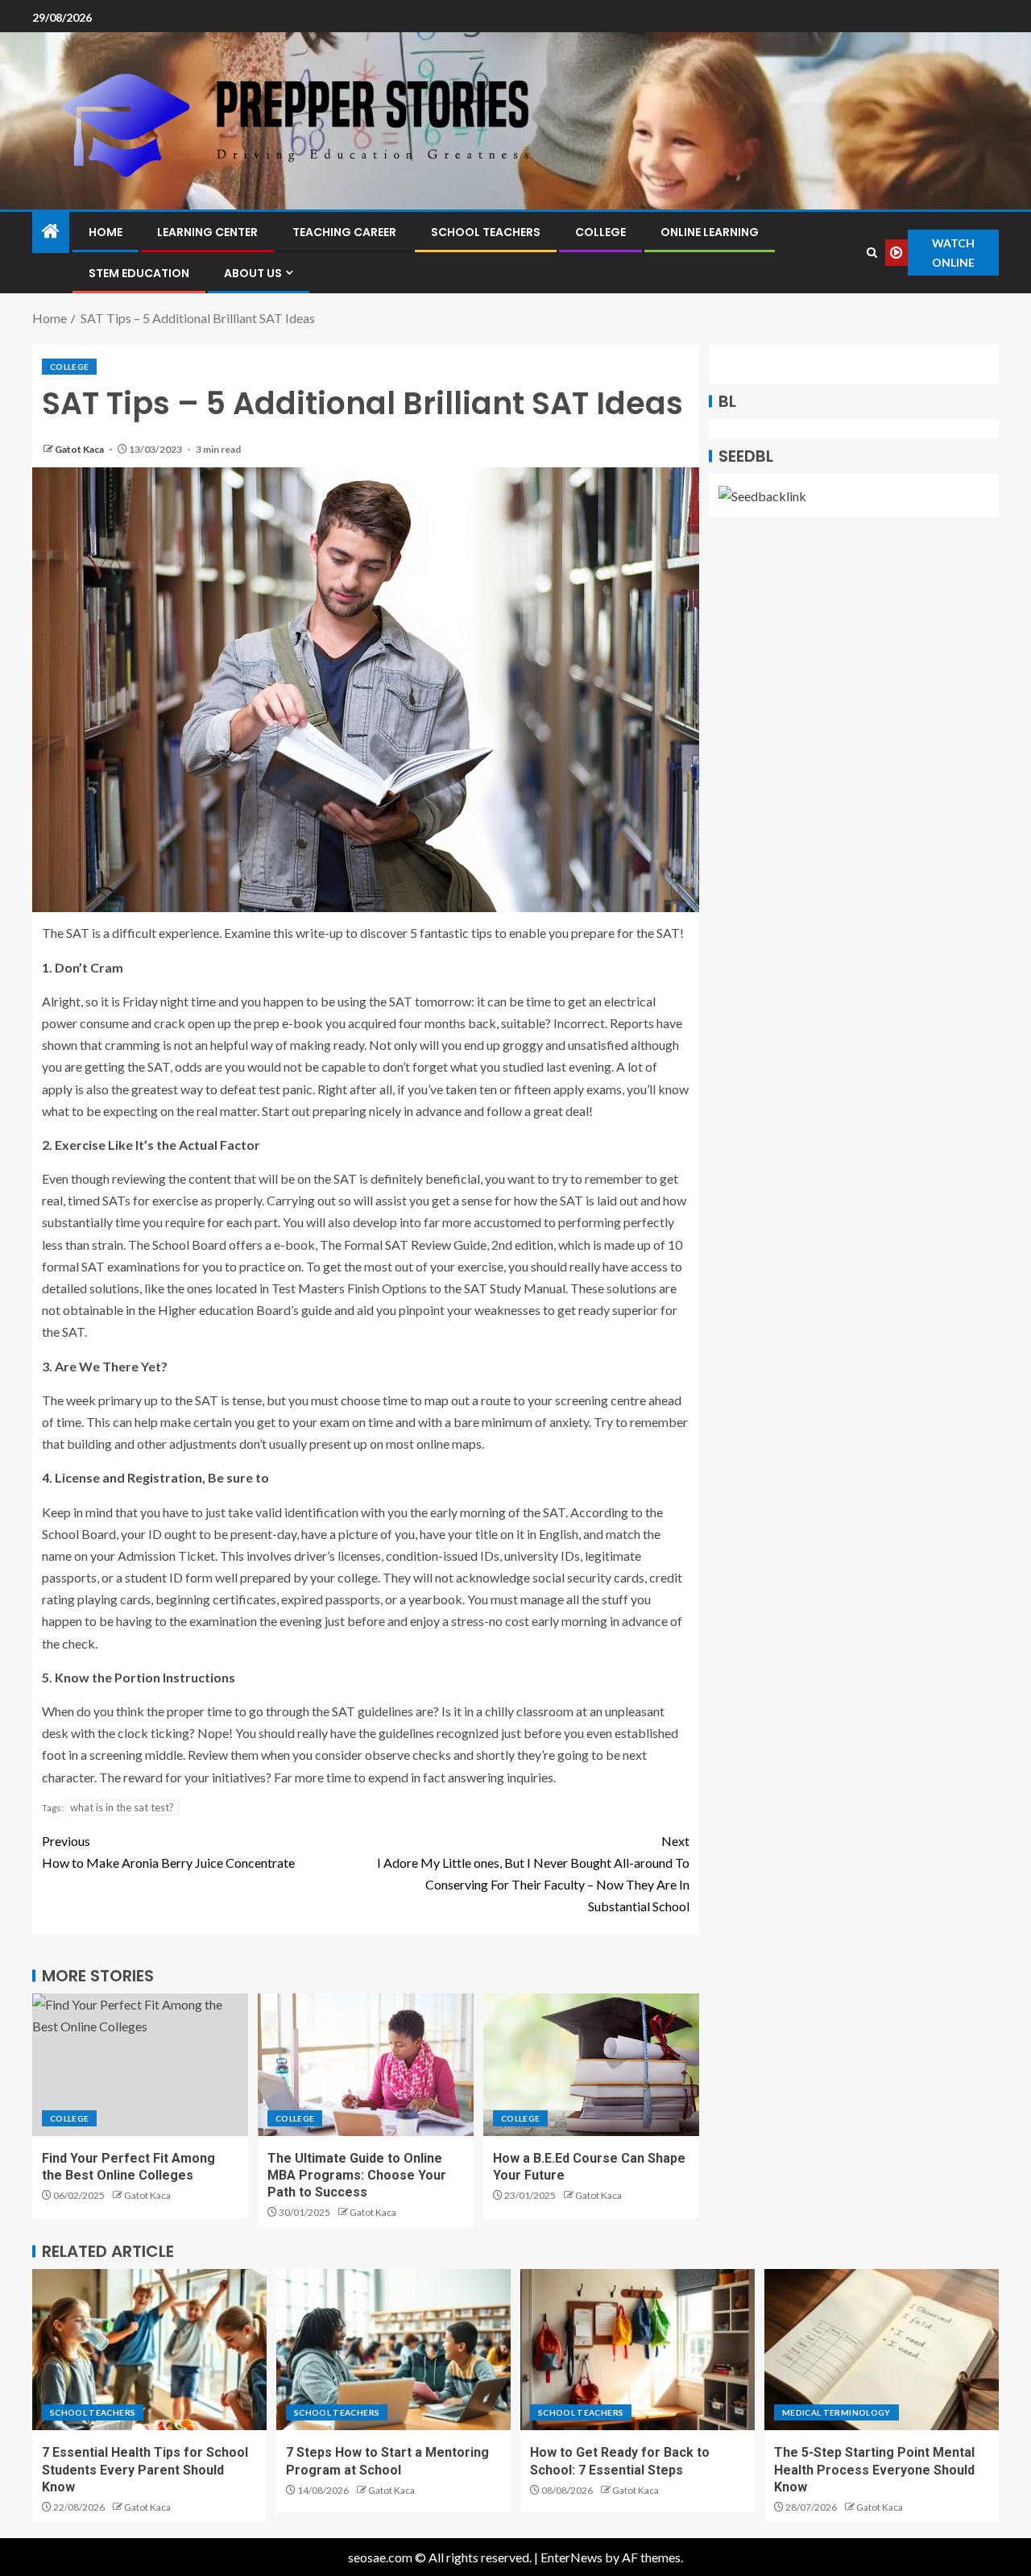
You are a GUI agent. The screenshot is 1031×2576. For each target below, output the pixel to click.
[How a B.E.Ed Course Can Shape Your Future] (591, 2065)
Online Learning (710, 232)
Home (106, 232)
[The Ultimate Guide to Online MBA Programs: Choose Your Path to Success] (366, 2065)
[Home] (51, 232)
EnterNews (571, 2557)
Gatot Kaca (80, 449)
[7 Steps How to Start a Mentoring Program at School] (393, 2350)
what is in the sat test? (122, 1807)
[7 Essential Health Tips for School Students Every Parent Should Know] (149, 2350)
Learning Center (207, 232)
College (600, 232)
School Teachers (486, 232)
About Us (253, 273)
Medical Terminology (836, 2412)
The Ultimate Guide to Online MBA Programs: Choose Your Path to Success (357, 2176)
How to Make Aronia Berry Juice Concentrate (168, 1852)
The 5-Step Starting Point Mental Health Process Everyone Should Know (874, 2470)
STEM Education (139, 273)
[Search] (872, 253)
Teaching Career (344, 232)
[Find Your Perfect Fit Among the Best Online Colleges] (140, 2065)
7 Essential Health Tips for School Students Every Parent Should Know (145, 2470)
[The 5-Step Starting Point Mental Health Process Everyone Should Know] (882, 2350)
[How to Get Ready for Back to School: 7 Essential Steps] (638, 2350)
